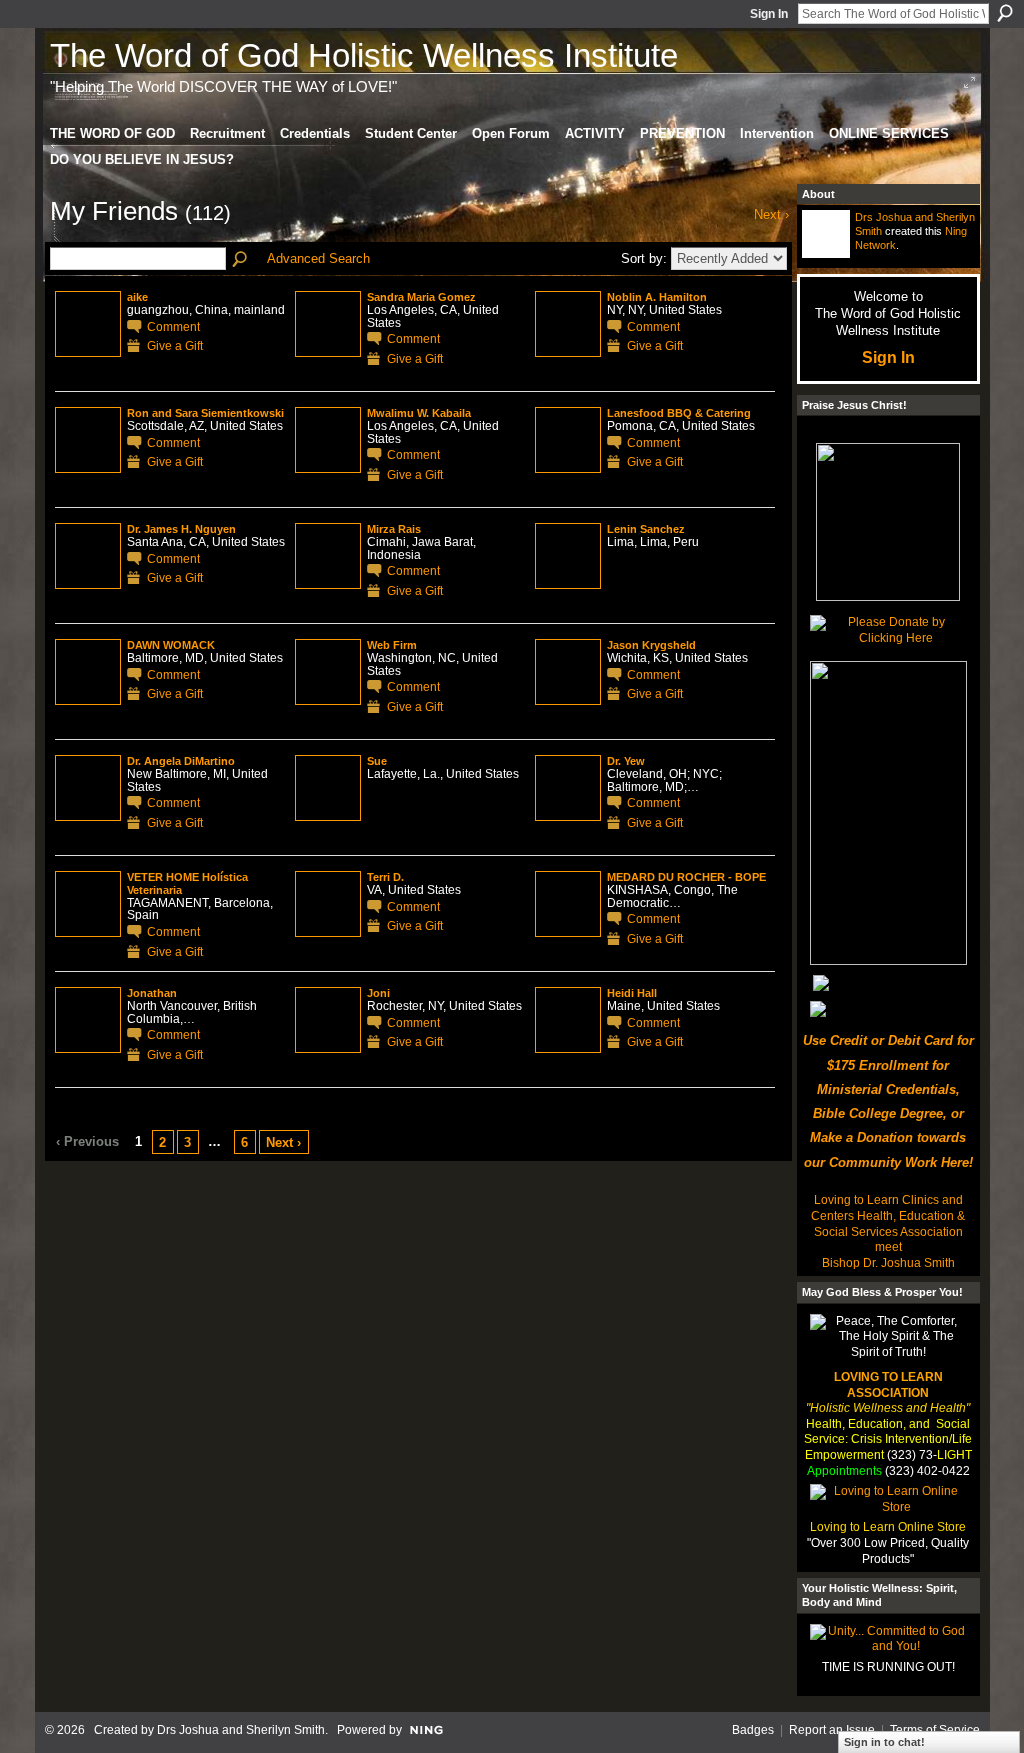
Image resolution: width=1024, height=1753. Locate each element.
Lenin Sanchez (646, 529)
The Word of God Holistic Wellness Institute (364, 55)
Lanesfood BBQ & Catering (679, 413)
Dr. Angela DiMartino (181, 761)
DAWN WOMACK (171, 645)
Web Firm (392, 645)
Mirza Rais (394, 529)
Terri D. (385, 877)
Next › (283, 1142)
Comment (173, 326)
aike (137, 297)
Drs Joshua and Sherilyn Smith (241, 1730)
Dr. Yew (626, 761)
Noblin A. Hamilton (657, 297)
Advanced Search (318, 258)
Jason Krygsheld (651, 645)
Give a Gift (175, 345)
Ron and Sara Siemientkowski (205, 413)
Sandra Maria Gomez (421, 297)
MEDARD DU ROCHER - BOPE (686, 877)
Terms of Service (935, 1730)
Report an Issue (832, 1730)
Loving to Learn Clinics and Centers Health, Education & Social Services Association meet (888, 1223)
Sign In (769, 14)
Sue (377, 761)
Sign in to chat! (884, 1742)
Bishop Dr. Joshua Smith (888, 1263)
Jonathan (152, 993)
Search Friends (241, 260)
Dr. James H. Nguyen (181, 529)
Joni (378, 993)
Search (1005, 13)
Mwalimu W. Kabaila (419, 413)
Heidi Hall (632, 993)
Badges (753, 1730)
